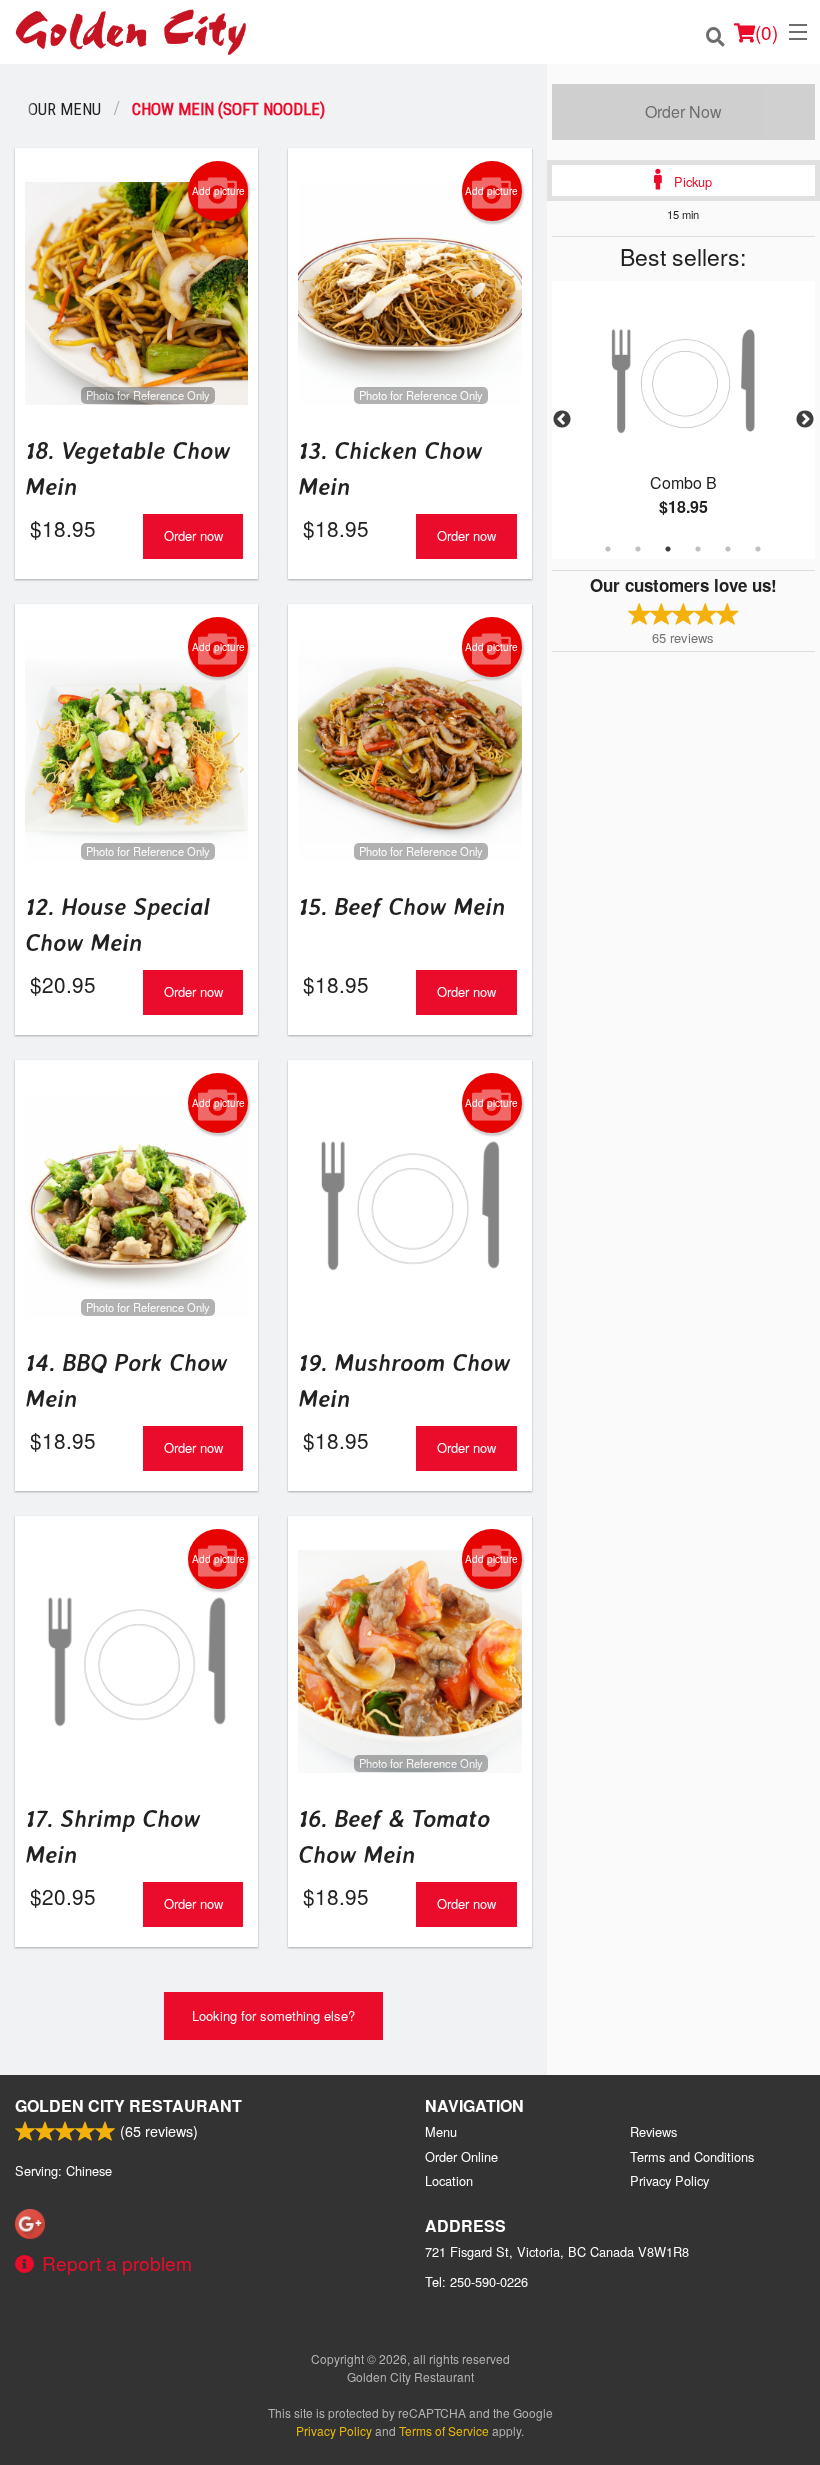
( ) (766, 31)
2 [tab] (638, 549)
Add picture (218, 191)
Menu (441, 2131)
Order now (193, 535)
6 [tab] (758, 549)
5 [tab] (728, 549)
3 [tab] (668, 549)
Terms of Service (444, 2430)
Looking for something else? (273, 2015)
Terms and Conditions (692, 2156)
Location (449, 2180)
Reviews (653, 2131)
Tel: (476, 2281)
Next (805, 420)
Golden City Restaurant (128, 2105)
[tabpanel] (683, 420)
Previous (562, 420)
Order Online (461, 2156)
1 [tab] (608, 549)
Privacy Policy (669, 2180)
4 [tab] (698, 549)
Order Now (683, 111)
